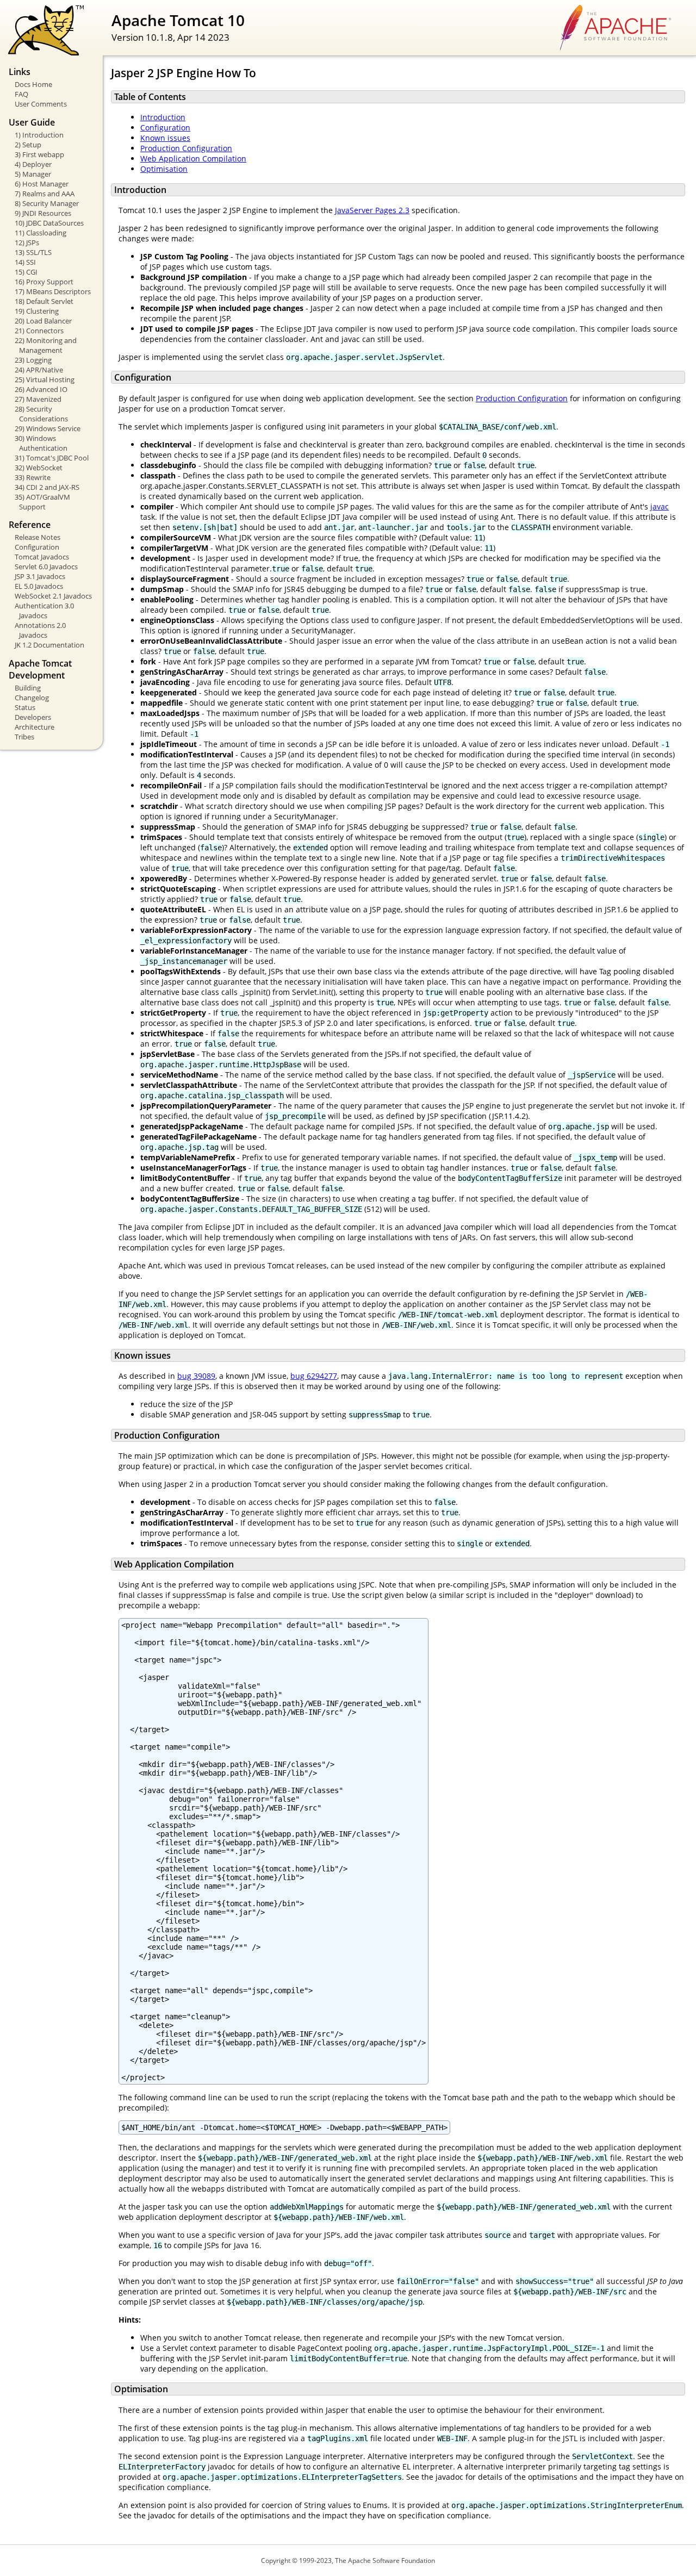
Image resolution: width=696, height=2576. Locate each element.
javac (660, 506)
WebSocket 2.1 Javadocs (53, 596)
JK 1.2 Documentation (49, 645)
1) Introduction (39, 135)
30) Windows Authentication (41, 443)
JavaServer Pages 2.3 (372, 210)
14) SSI (25, 262)
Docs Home (33, 84)
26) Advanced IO (41, 389)
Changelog (32, 698)
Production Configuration (186, 148)
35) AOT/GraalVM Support (42, 502)
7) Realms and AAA (45, 194)
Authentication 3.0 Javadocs (44, 611)
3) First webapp (39, 154)
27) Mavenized (38, 399)
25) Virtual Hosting (45, 379)
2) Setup (28, 145)
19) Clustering (37, 311)
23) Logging (33, 360)
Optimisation (164, 169)
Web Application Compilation (193, 158)
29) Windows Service (48, 428)
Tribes (24, 737)
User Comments (41, 104)
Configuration (37, 547)
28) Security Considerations (41, 414)
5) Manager (33, 174)
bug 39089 (196, 1376)
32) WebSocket (39, 468)
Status (25, 707)
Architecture (35, 727)
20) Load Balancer (43, 321)
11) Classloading (41, 233)
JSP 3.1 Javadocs (40, 576)
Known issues (165, 138)
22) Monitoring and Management (46, 345)
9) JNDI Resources (43, 213)
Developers (33, 717)
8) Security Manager (47, 203)
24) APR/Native (39, 370)
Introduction (163, 117)
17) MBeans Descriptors (53, 291)
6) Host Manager (42, 184)
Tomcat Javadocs (42, 557)
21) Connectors (39, 331)
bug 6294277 (314, 1376)
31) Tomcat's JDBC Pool (52, 458)
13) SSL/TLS (33, 252)
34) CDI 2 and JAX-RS (47, 487)
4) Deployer (33, 164)
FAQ (21, 94)
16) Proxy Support (44, 282)
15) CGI (26, 272)
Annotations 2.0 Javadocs (40, 630)
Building (28, 688)
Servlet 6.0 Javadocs (46, 567)
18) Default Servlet (44, 301)
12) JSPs (27, 242)
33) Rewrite (33, 477)
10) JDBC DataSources (49, 223)
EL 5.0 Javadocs (39, 586)
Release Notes (38, 537)
